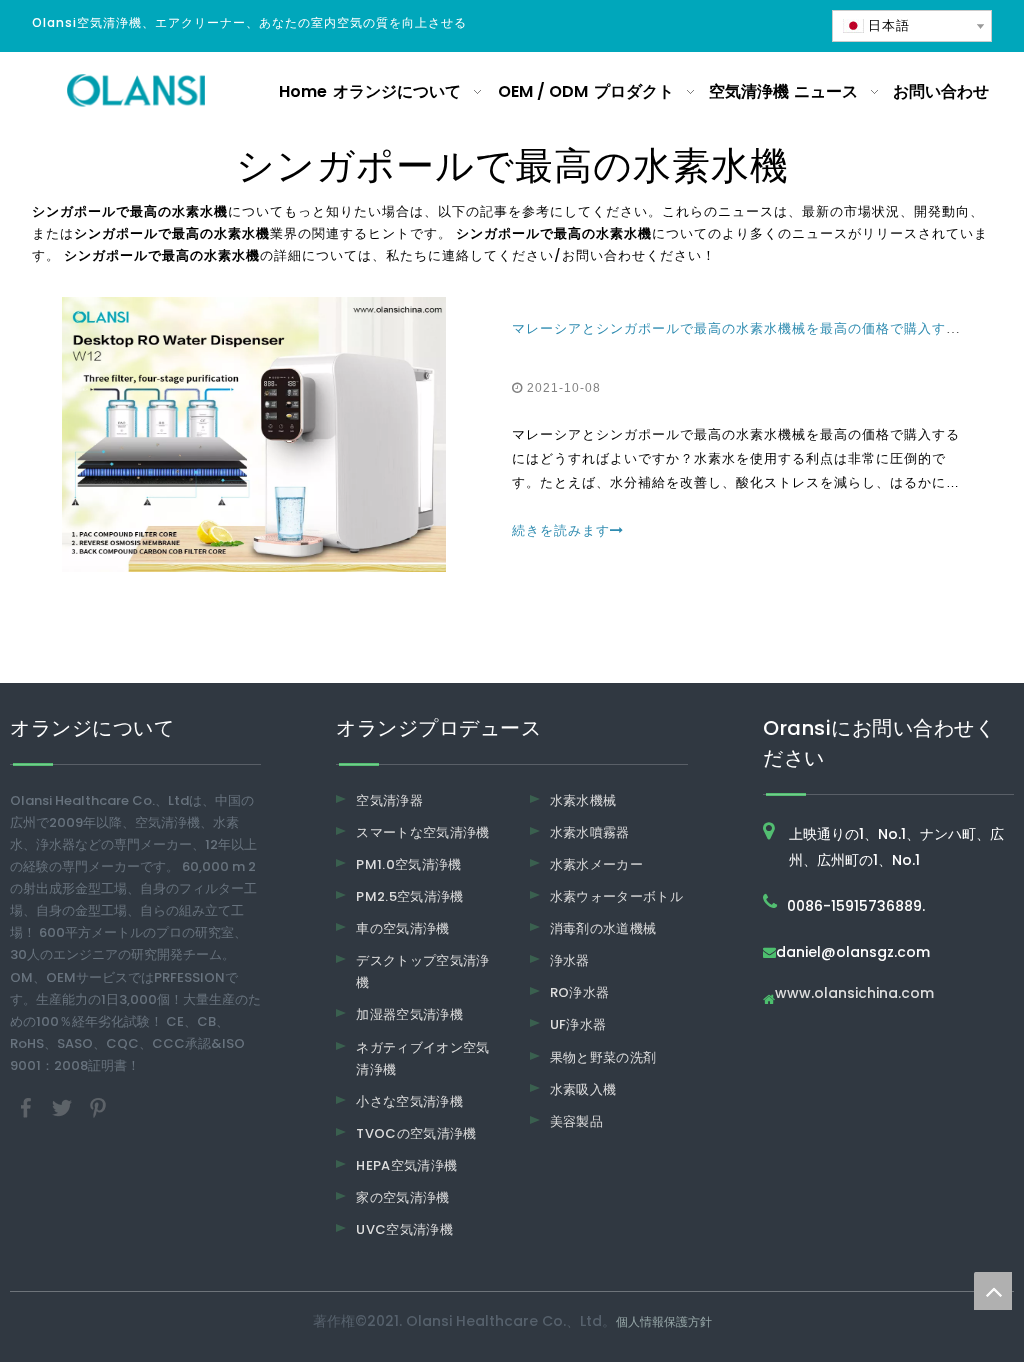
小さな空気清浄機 (409, 1101)
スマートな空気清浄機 (423, 832)
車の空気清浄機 (402, 928)
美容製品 (576, 1121)
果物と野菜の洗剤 (603, 1057)
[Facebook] (28, 1106)
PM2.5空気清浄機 (410, 896)
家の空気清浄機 (402, 1197)
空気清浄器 (389, 800)
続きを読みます (561, 530)
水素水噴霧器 (590, 832)
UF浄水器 (578, 1024)
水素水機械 (583, 800)
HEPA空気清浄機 (406, 1165)
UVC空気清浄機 (404, 1229)
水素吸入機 (583, 1089)
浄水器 (570, 960)
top (993, 1291)
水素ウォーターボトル (617, 896)
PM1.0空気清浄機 (409, 864)
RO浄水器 (580, 992)
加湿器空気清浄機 (409, 1014)
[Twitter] (64, 1106)
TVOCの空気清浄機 (416, 1133)
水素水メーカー (596, 864)
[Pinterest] (98, 1106)
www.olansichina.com (854, 994)
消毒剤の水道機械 (603, 928)
